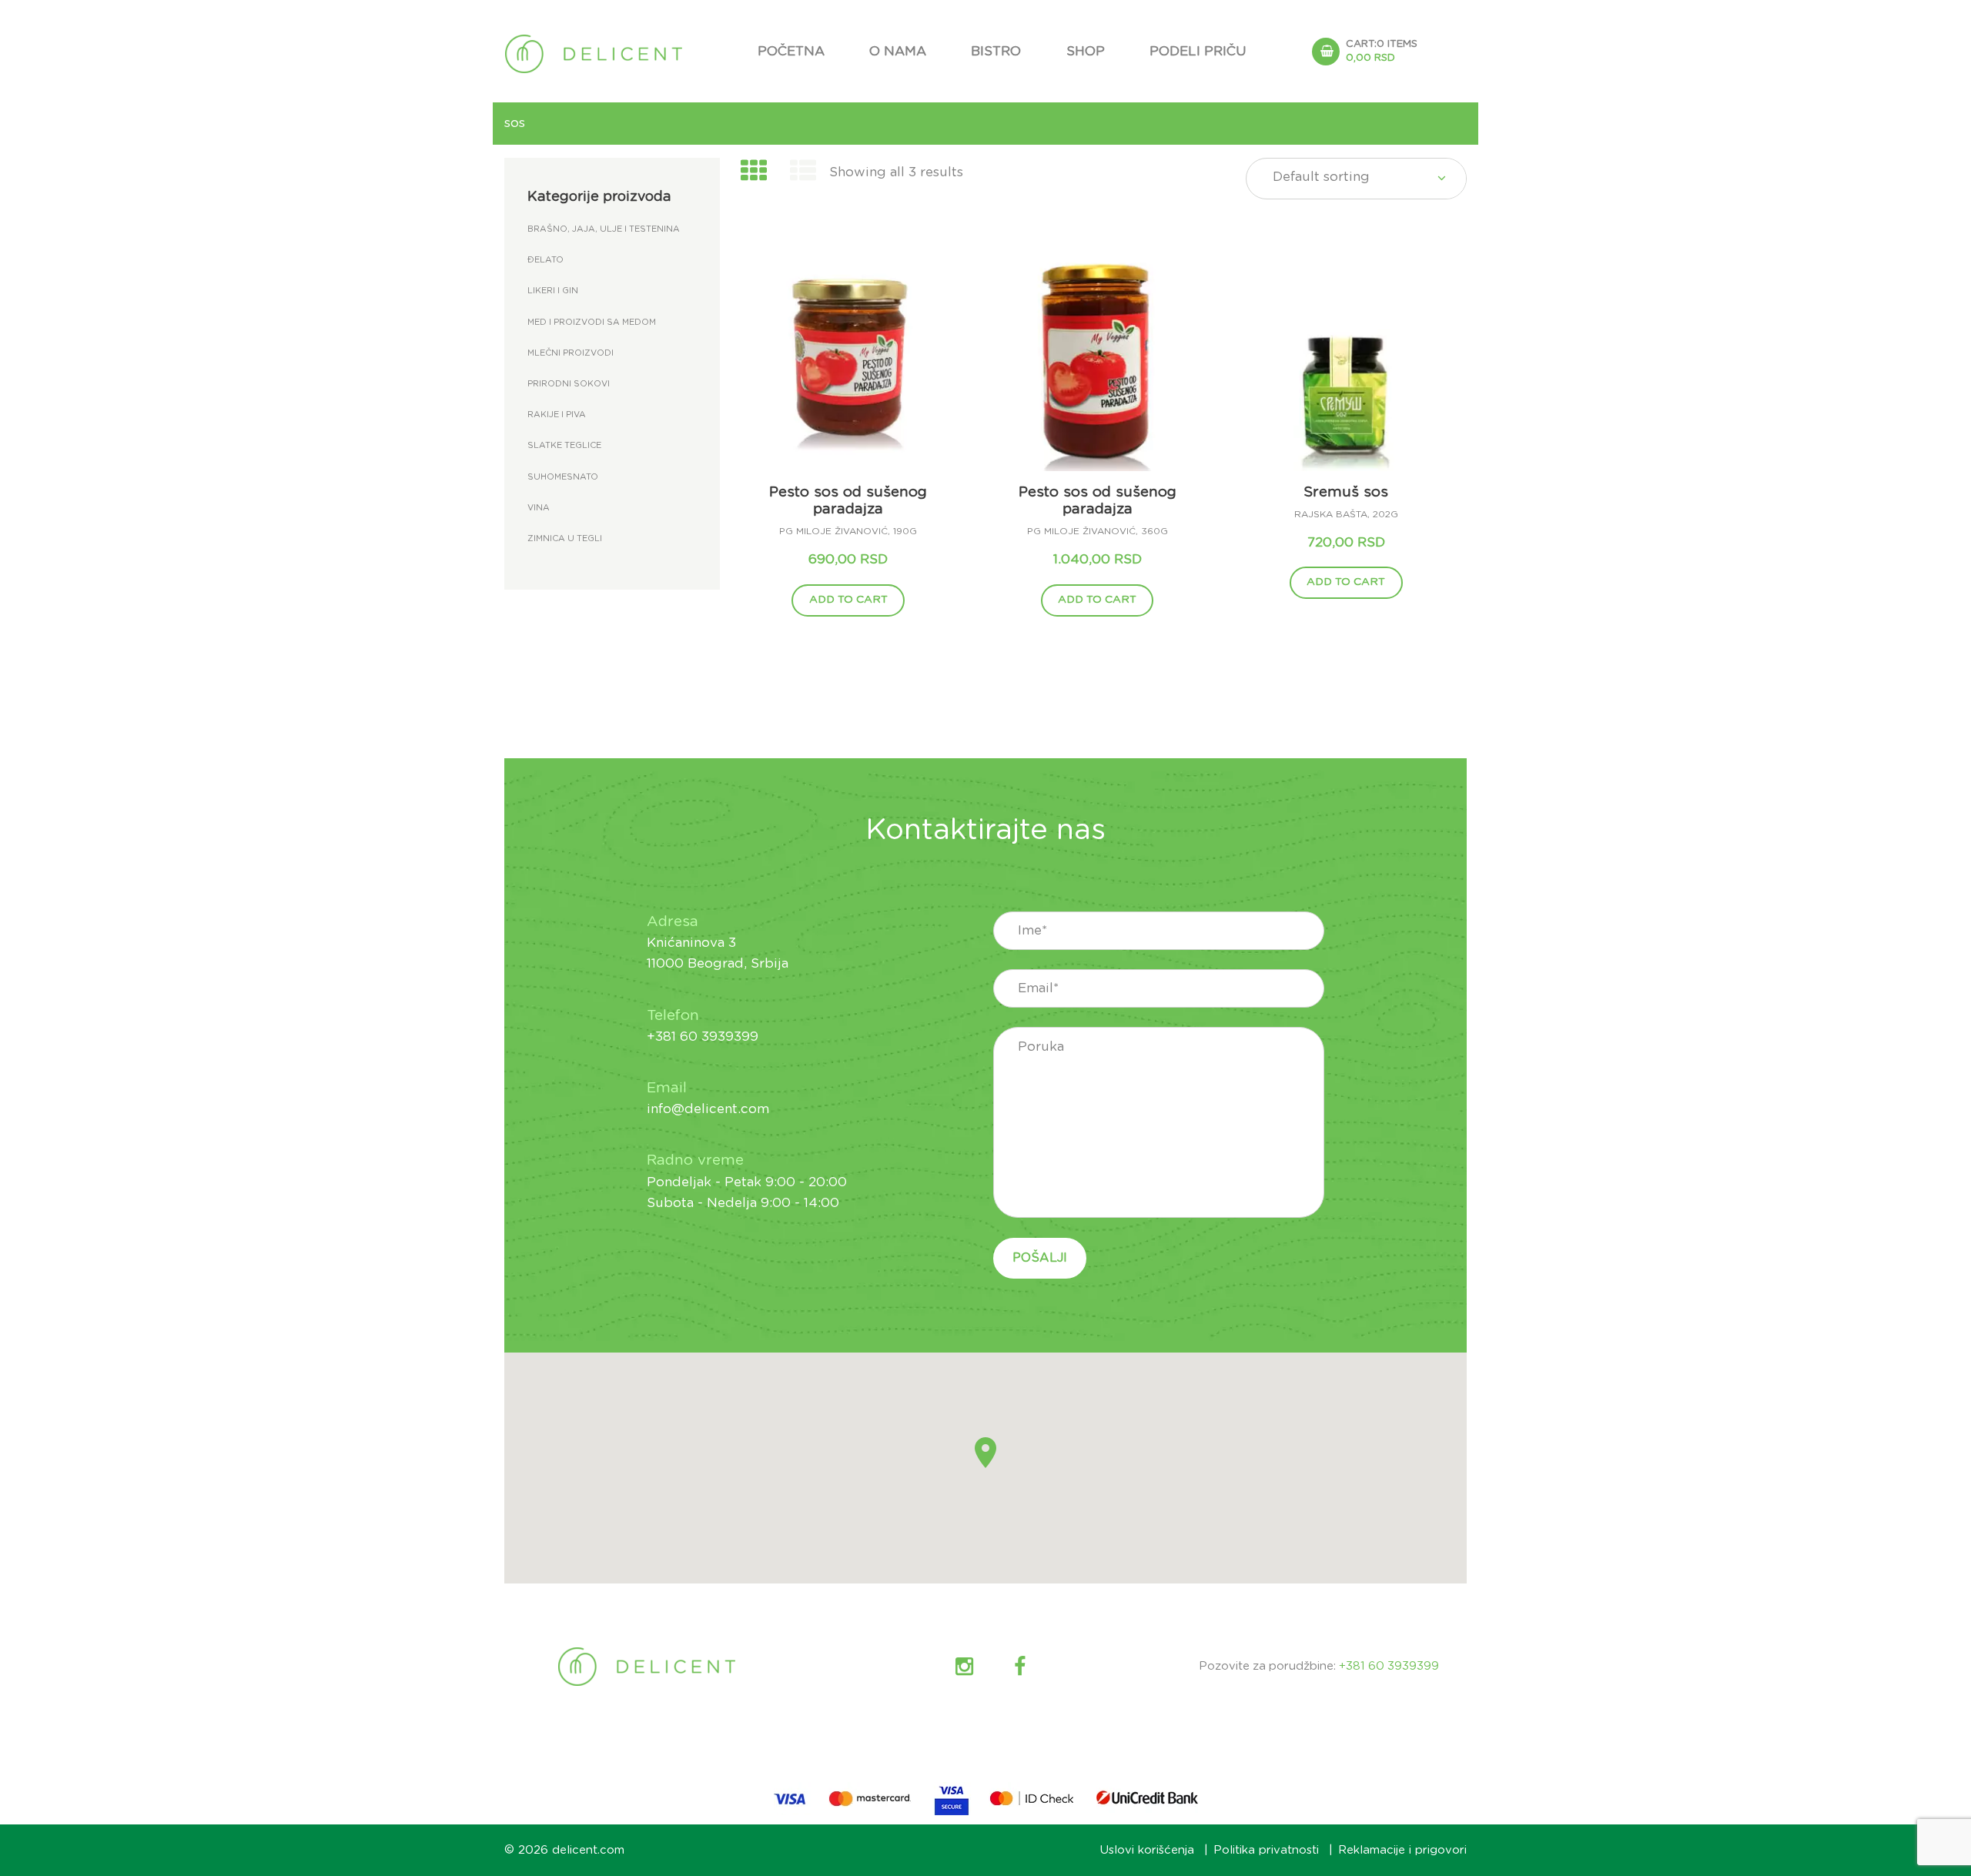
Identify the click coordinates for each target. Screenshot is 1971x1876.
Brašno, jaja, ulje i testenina (604, 229)
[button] (985, 1453)
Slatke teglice (564, 445)
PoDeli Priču (1198, 51)
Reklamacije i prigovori (1402, 1850)
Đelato (545, 260)
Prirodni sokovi (569, 384)
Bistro (996, 51)
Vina (539, 508)
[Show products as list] (804, 172)
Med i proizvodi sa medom (592, 322)
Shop (1086, 51)
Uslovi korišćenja (1147, 1850)
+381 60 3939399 (1389, 1666)
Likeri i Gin (553, 291)
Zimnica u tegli (565, 538)
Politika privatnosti (1266, 1850)
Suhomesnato (563, 477)
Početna (791, 51)
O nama (898, 51)
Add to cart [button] (848, 600)
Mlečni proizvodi (571, 353)
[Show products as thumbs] (754, 172)
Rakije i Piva (557, 415)
